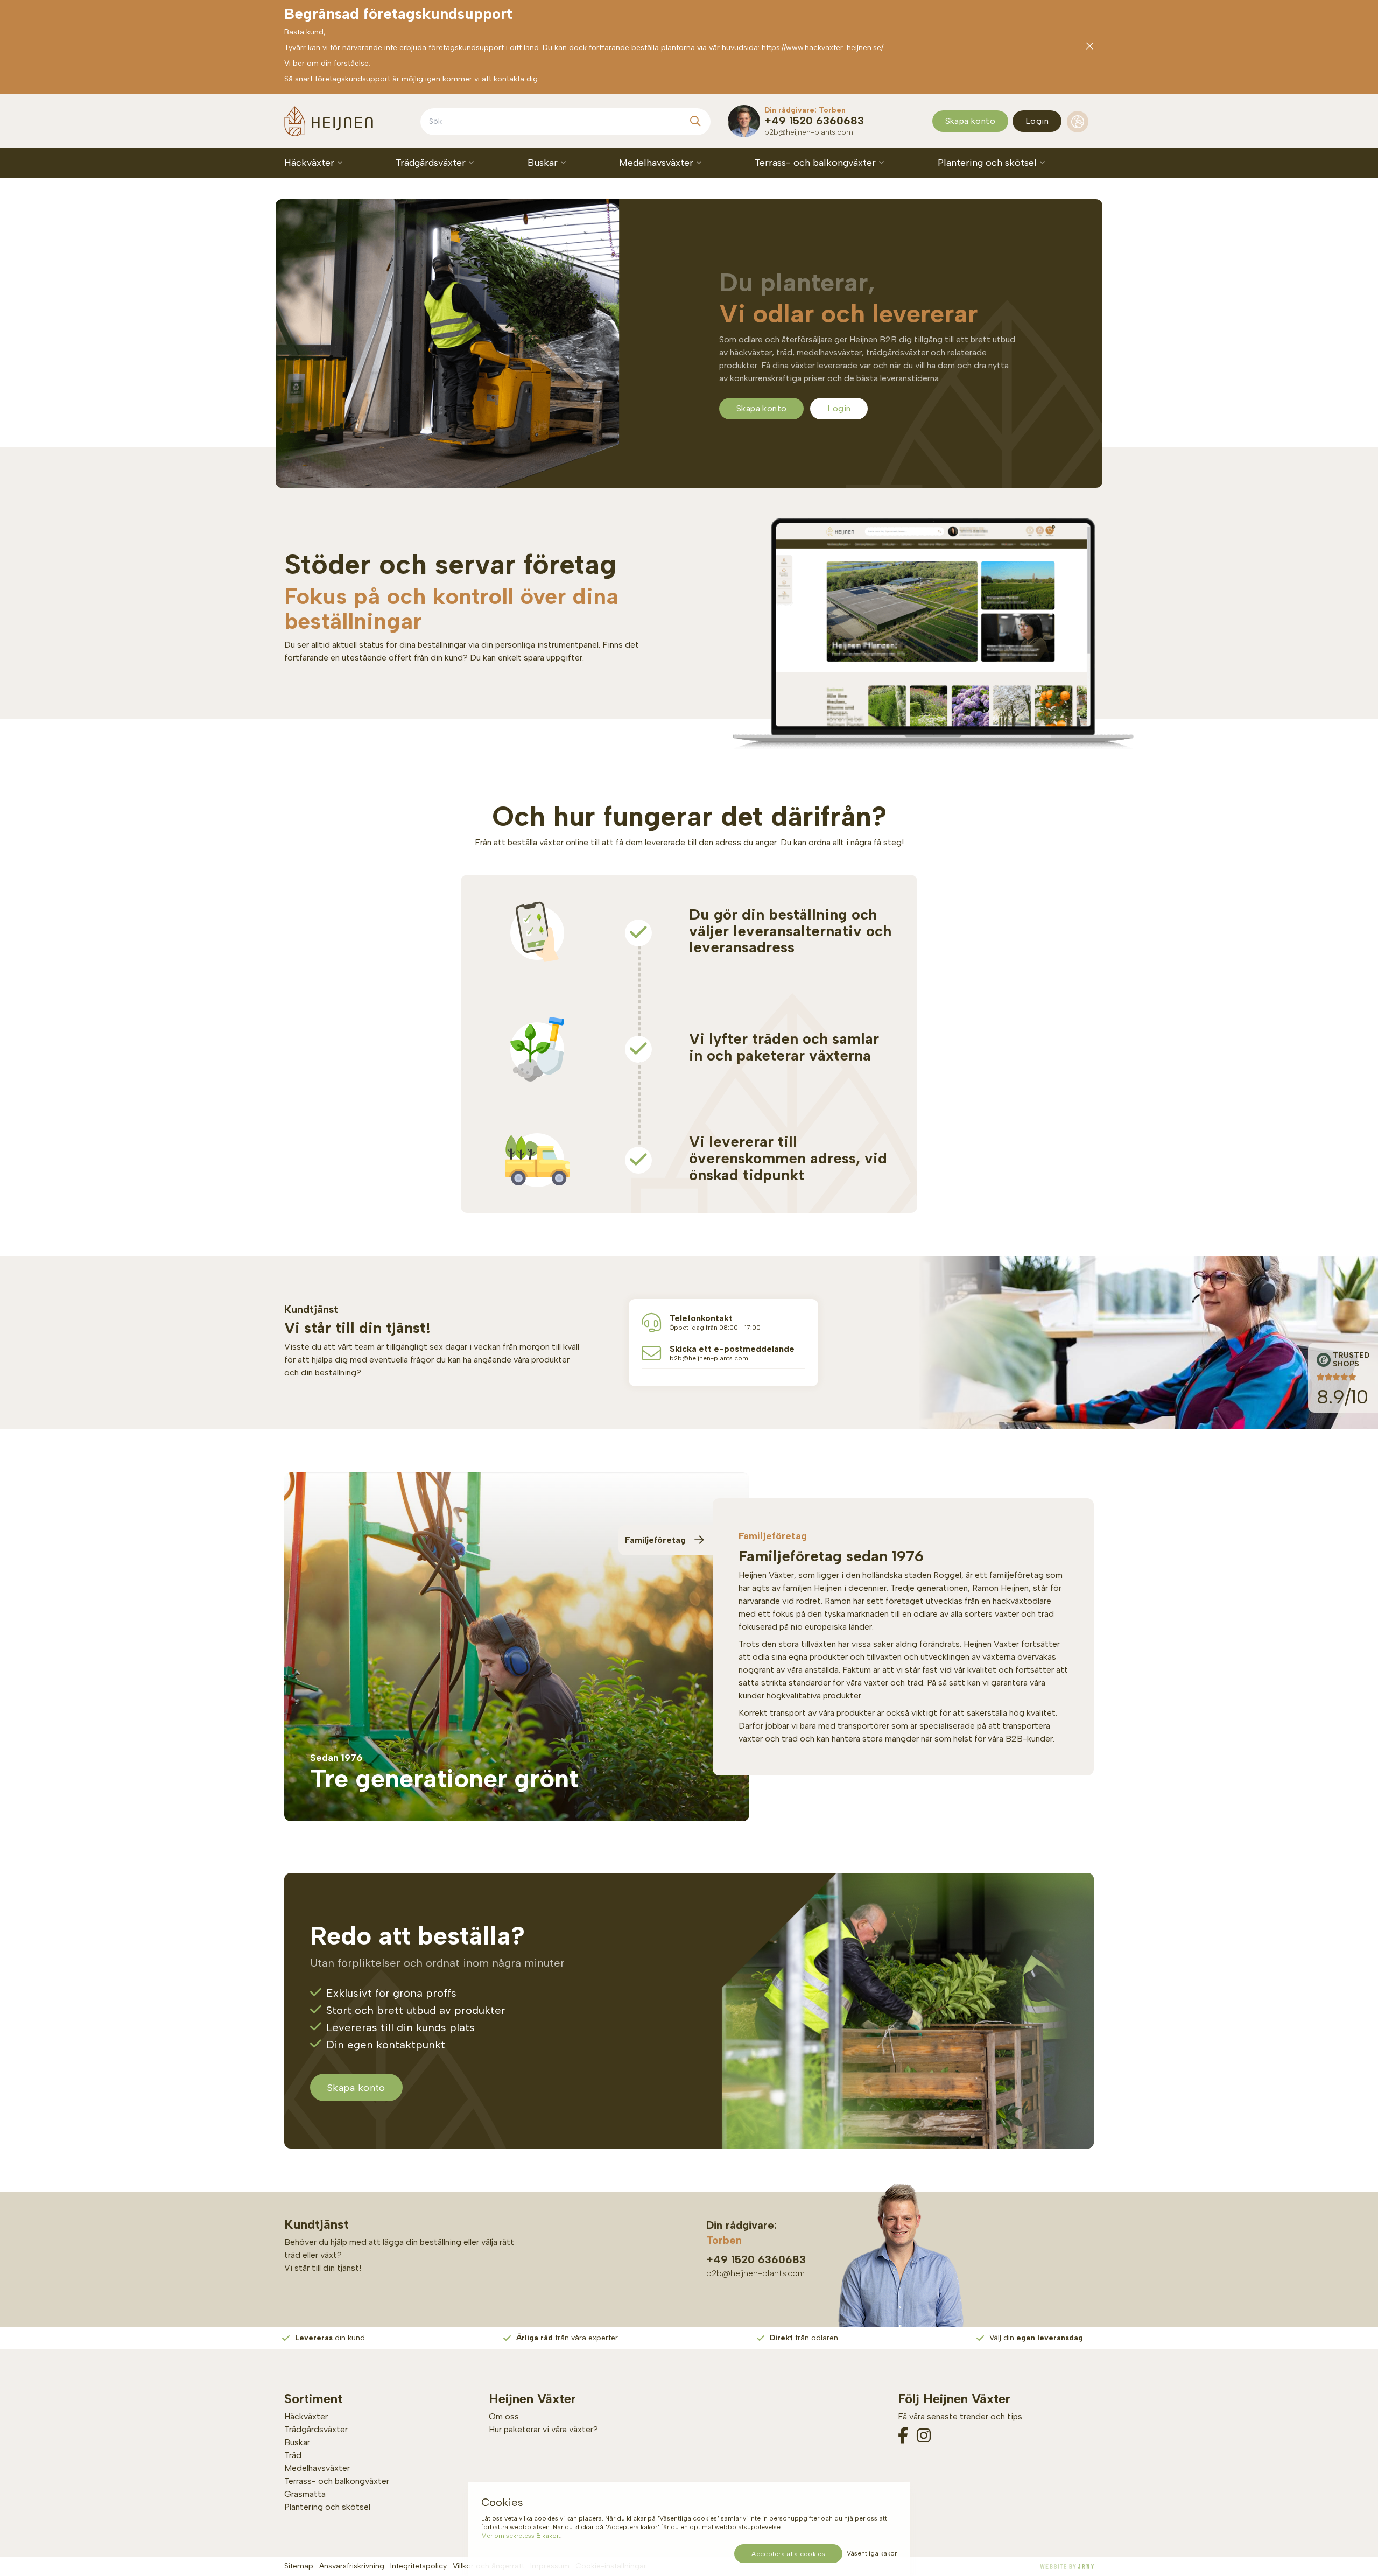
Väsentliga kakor (872, 2553)
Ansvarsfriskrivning (352, 2566)
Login (1037, 121)
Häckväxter (311, 163)
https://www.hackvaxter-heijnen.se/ (822, 48)
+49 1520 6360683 (814, 121)
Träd (293, 2455)
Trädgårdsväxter (432, 163)
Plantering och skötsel (989, 163)
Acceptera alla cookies (788, 2554)
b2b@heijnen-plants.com (809, 132)
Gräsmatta (305, 2494)
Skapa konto (970, 121)
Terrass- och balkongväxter (817, 163)
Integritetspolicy (419, 2566)
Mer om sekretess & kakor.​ (521, 2536)
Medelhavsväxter (658, 163)
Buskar (544, 163)
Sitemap (299, 2566)
